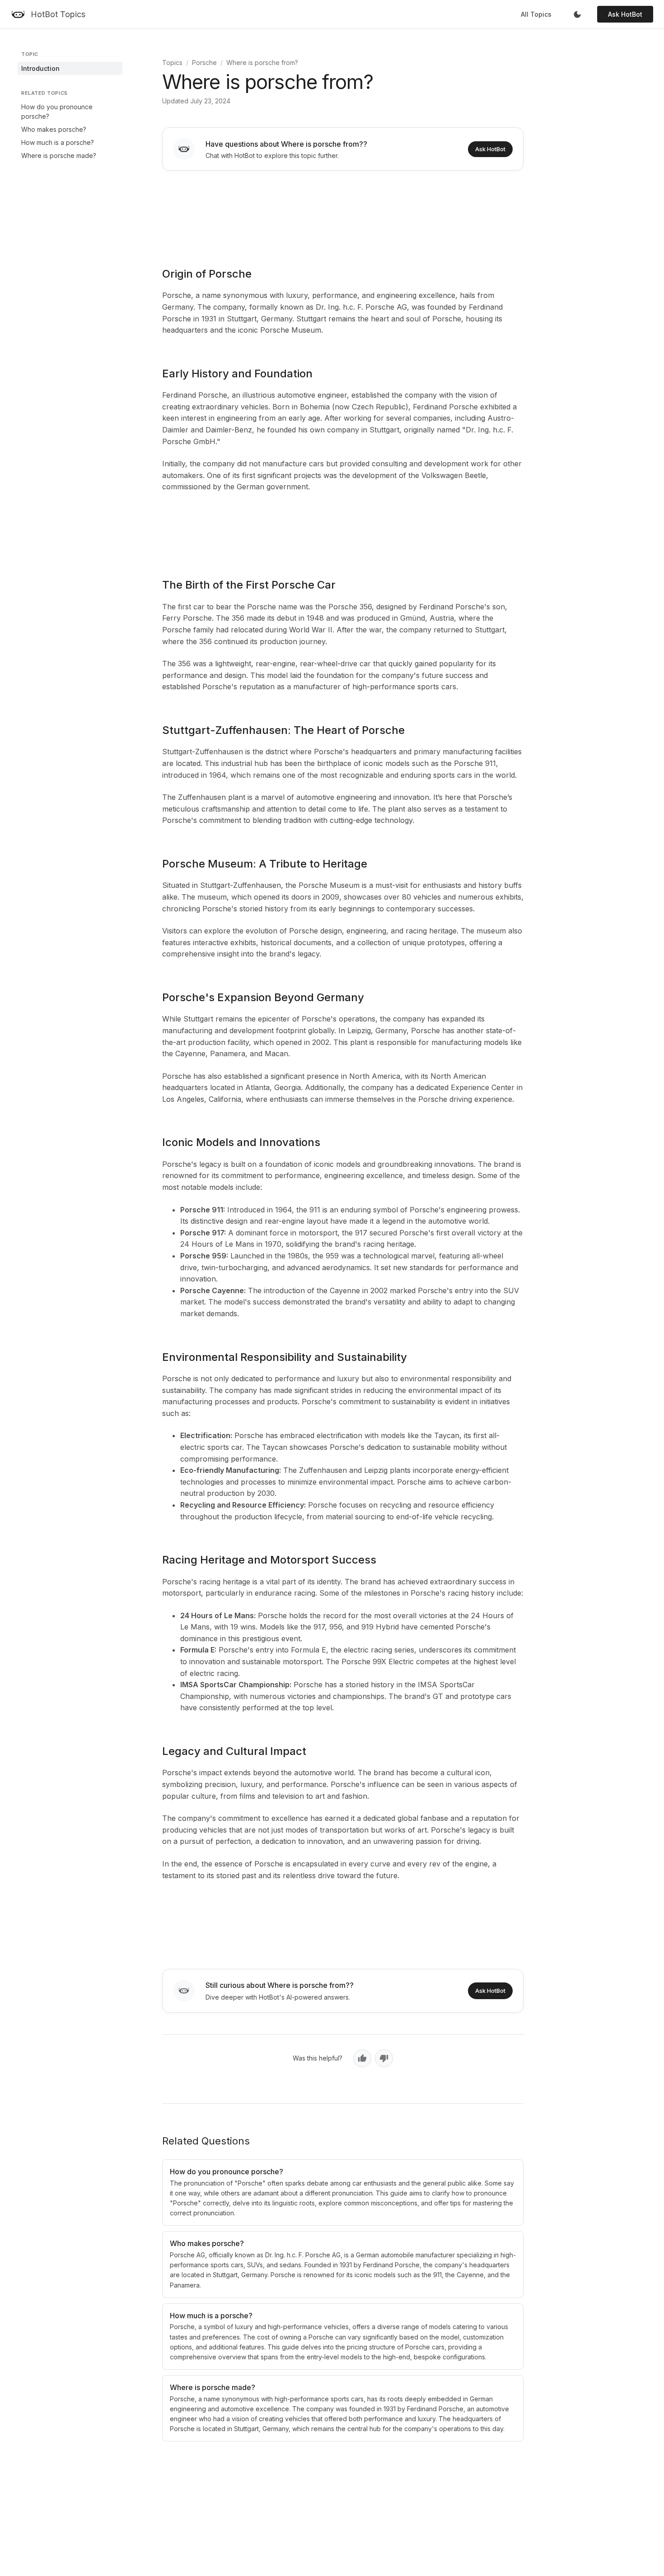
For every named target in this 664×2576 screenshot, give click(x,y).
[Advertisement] (343, 213)
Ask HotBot (625, 14)
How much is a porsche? (58, 142)
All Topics (536, 14)
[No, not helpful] (384, 2058)
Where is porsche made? (59, 155)
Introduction (40, 68)
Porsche (204, 63)
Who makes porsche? (54, 129)
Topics (172, 63)
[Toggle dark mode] (577, 14)
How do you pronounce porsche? (57, 111)
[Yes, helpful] (362, 2058)
